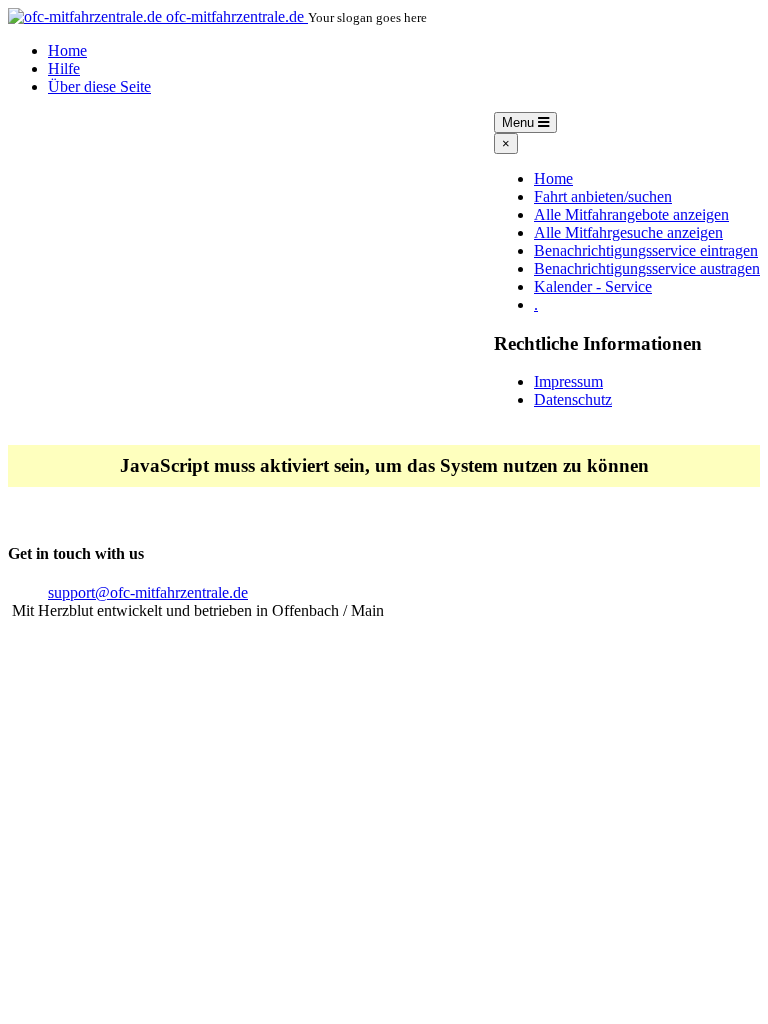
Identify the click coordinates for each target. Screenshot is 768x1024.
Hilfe (64, 68)
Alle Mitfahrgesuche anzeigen (628, 232)
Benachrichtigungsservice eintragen (646, 250)
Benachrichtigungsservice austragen (647, 268)
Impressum (568, 381)
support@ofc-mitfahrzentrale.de (148, 592)
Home (67, 50)
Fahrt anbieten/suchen (603, 196)
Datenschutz (573, 399)
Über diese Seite (99, 86)
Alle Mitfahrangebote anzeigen (631, 214)
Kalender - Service (593, 286)
